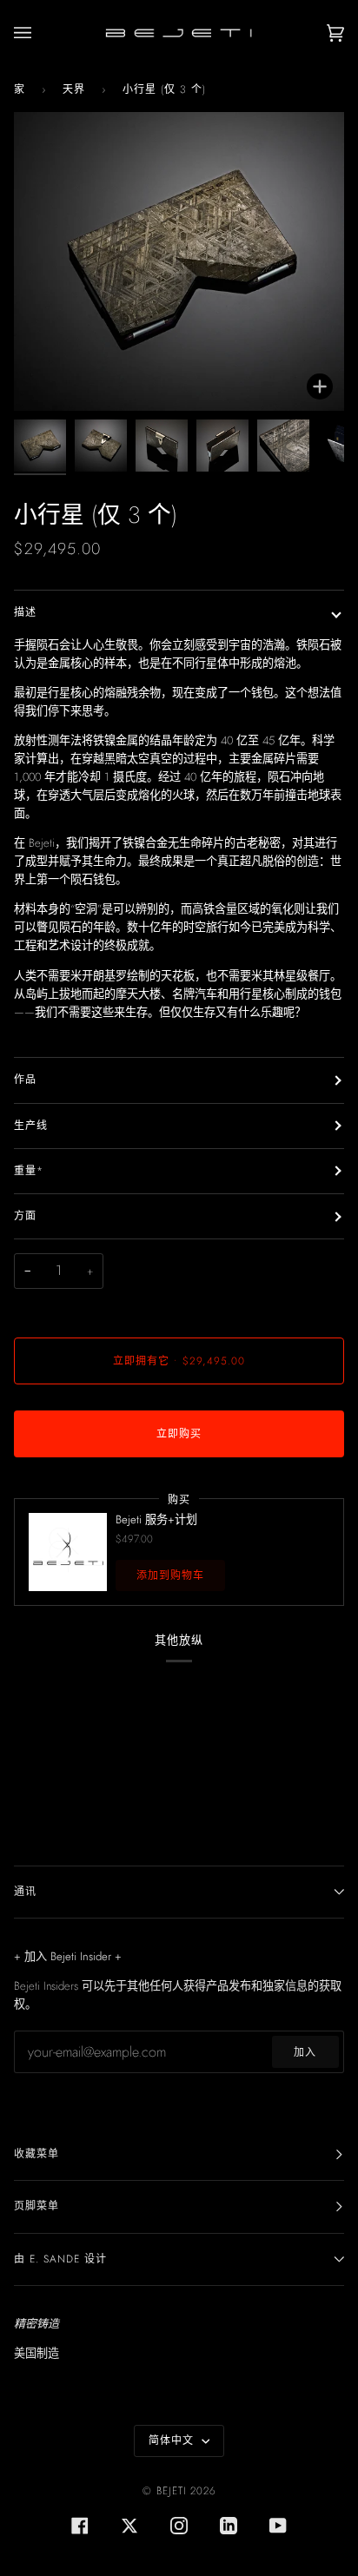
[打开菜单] (40, 33)
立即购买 (179, 1434)
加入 (305, 2052)
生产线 (31, 1126)
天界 (74, 89)
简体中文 (173, 2441)
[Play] (179, 205)
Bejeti (171, 2491)
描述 (25, 612)
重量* (29, 1171)
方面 (25, 1216)
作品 (25, 1080)
